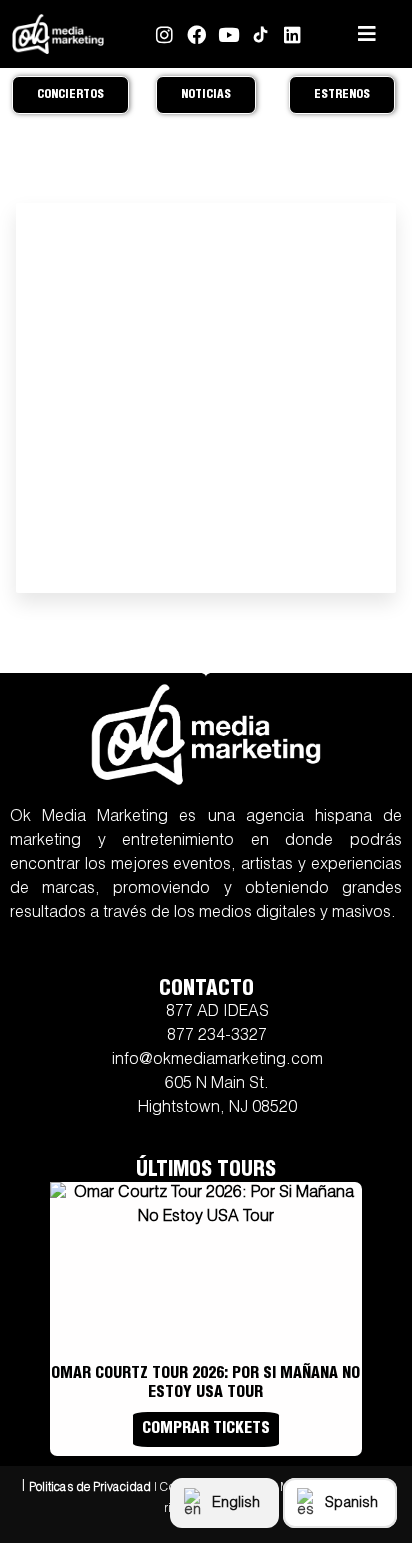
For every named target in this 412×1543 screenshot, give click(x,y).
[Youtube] (228, 34)
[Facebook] (196, 34)
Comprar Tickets (206, 1430)
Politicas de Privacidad (90, 1488)
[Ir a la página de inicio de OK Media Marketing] (206, 734)
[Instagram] (164, 34)
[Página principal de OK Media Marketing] (57, 34)
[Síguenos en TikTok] (260, 34)
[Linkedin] (292, 34)
